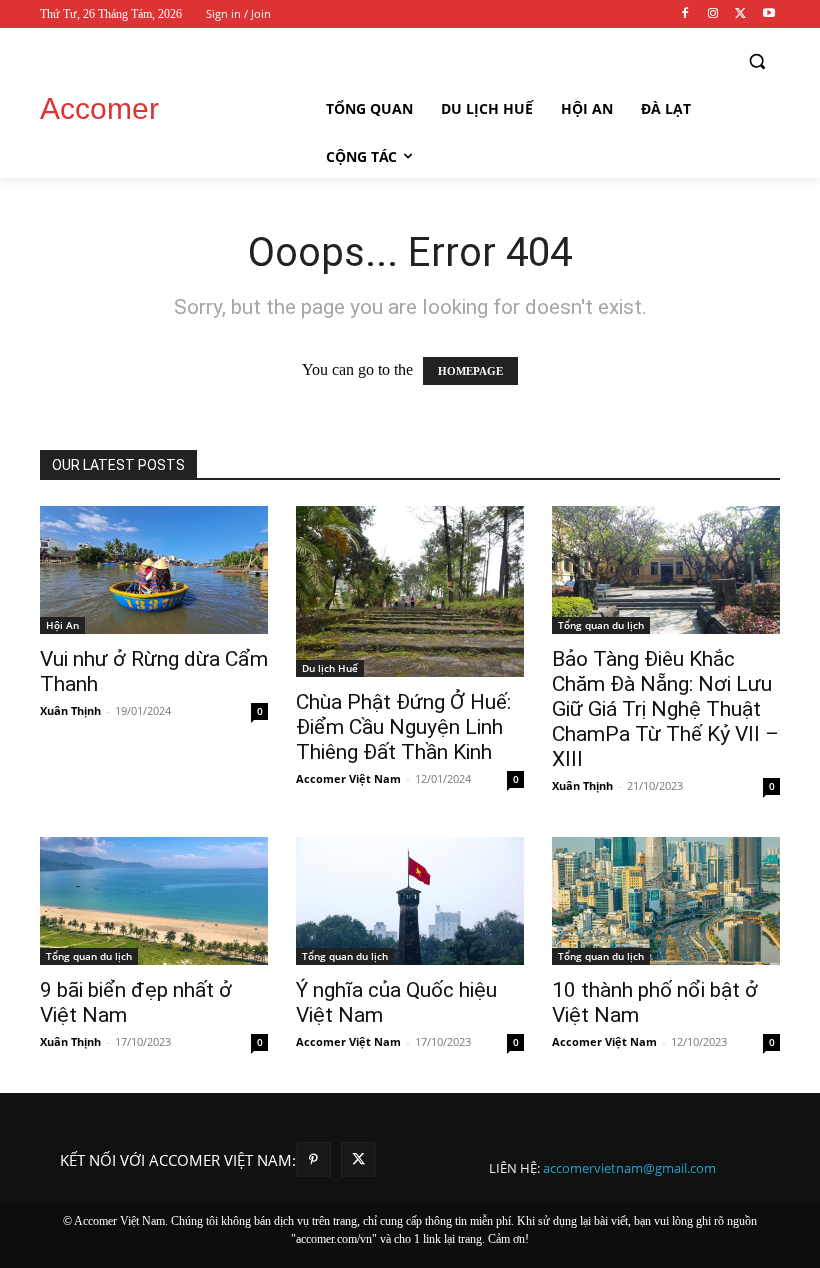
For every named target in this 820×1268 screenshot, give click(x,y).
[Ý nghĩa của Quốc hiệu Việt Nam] (410, 901)
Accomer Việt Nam (348, 778)
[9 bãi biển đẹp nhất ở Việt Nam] (154, 901)
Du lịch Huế (330, 668)
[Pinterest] (313, 1159)
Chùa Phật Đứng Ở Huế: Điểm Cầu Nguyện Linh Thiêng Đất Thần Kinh (403, 727)
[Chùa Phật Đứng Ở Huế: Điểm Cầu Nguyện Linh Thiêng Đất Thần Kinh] (410, 591)
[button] (756, 61)
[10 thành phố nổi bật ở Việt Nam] (666, 901)
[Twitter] (740, 14)
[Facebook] (685, 14)
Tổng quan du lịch (601, 625)
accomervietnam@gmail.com (629, 1168)
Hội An (62, 625)
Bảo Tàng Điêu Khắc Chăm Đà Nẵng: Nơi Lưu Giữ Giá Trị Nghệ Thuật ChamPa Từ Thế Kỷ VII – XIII (665, 709)
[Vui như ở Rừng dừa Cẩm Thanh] (154, 570)
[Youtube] (768, 14)
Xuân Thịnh (70, 710)
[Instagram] (713, 14)
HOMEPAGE (470, 371)
